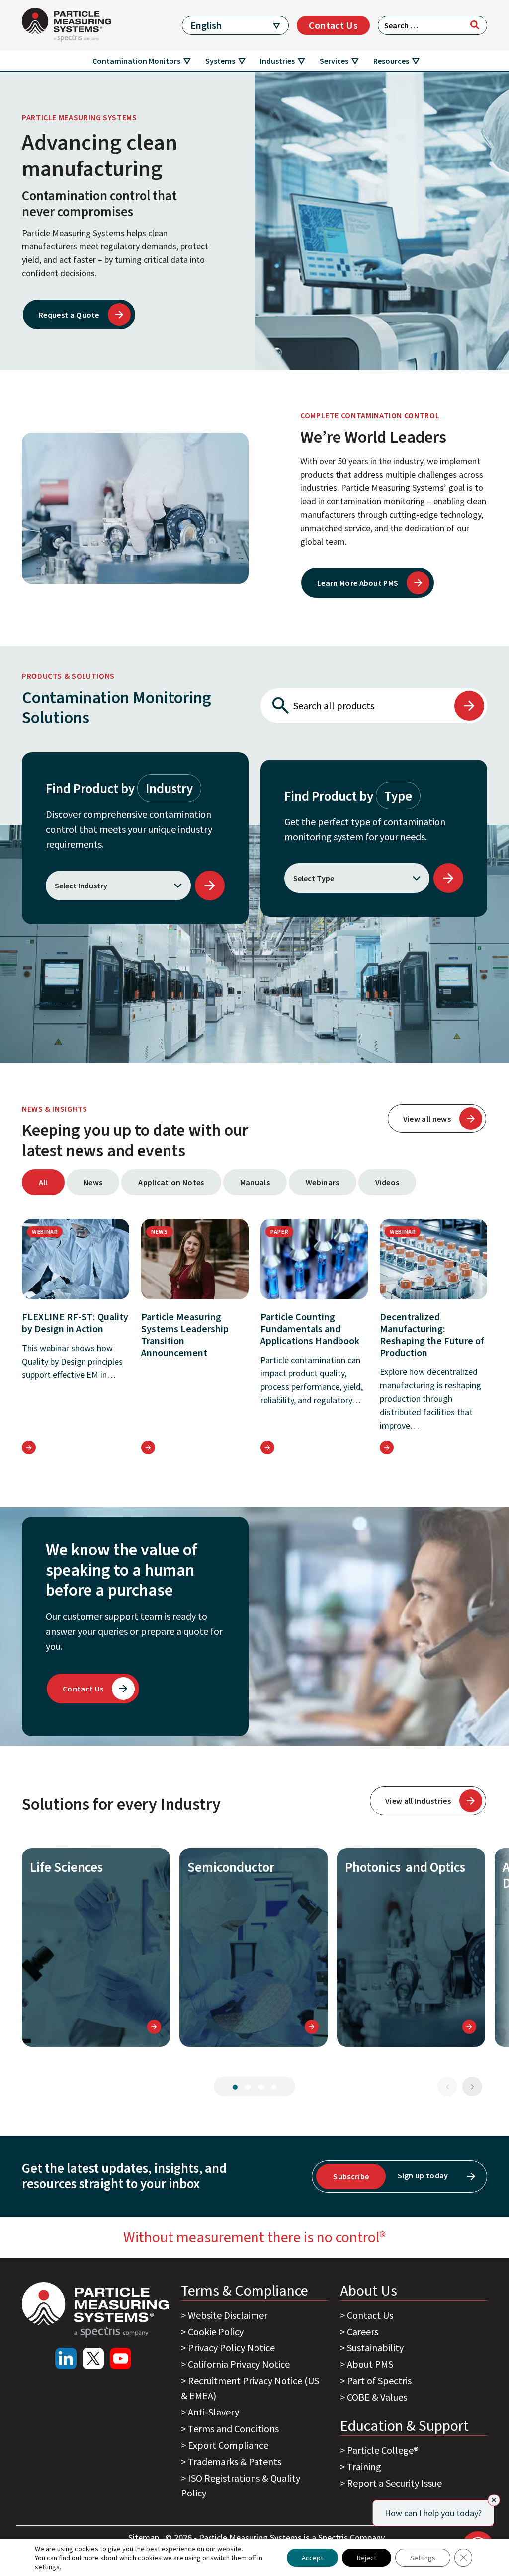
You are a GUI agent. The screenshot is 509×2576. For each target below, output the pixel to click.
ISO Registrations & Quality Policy (241, 2485)
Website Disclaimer (228, 2315)
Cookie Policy (216, 2331)
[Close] (494, 2500)
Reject (367, 2558)
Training (364, 2466)
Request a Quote (69, 315)
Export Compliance (228, 2445)
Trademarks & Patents (235, 2461)
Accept (312, 2558)
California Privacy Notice (239, 2364)
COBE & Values (377, 2397)
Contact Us (333, 25)
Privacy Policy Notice (231, 2348)
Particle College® (383, 2450)
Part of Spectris (379, 2380)
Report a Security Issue (394, 2483)
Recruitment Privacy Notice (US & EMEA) (250, 2388)
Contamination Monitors (136, 61)
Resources (391, 61)
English (206, 25)
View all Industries (418, 1801)
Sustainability (375, 2348)
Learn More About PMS (358, 583)
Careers (363, 2331)
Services (334, 61)
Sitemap (145, 2537)
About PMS (370, 2364)
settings (47, 2567)
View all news (427, 1119)
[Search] (475, 25)
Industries (277, 61)
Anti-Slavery (213, 2412)
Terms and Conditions (233, 2429)
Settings (423, 2558)
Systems (220, 61)
